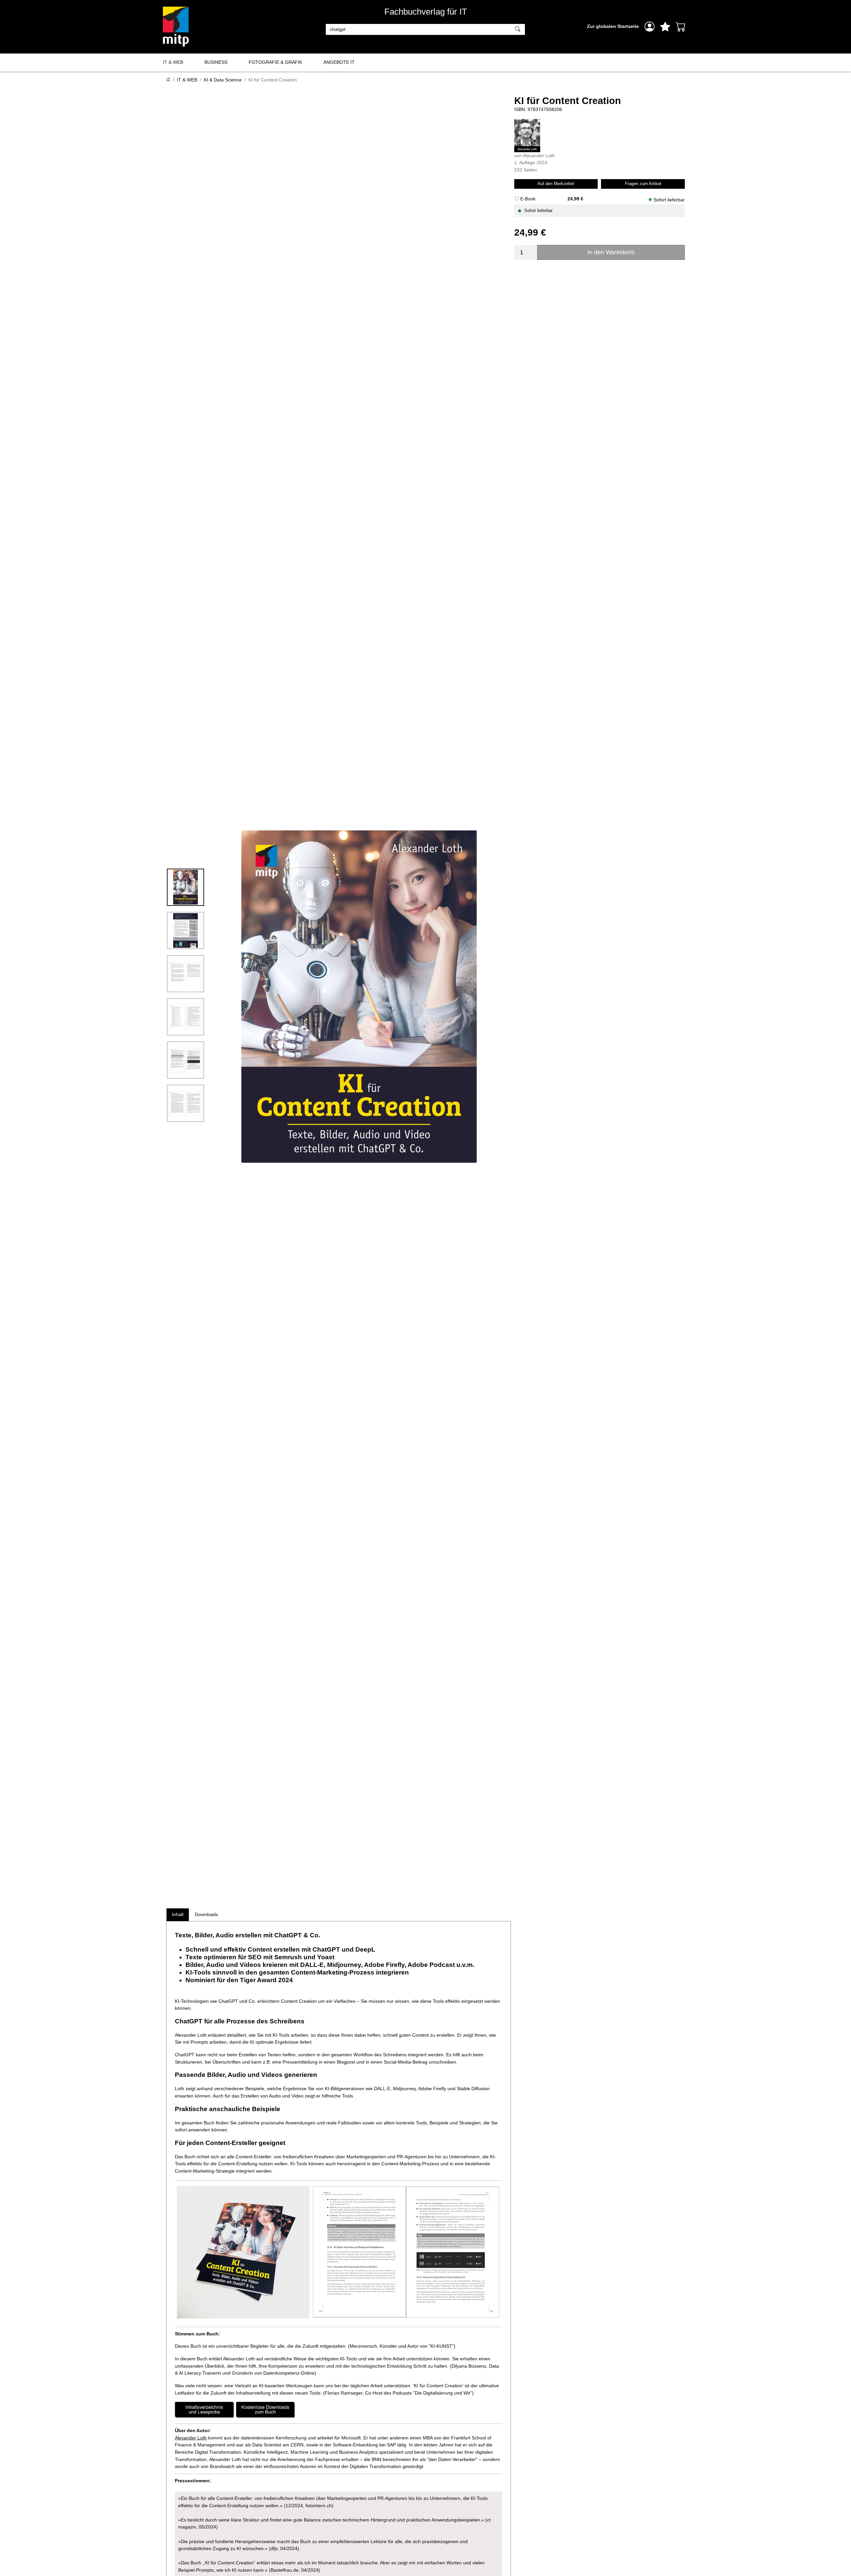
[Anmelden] (650, 27)
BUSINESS (216, 62)
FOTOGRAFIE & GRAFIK (275, 62)
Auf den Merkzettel (556, 183)
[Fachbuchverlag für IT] (176, 27)
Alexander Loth (191, 2438)
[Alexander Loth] (527, 135)
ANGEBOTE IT (339, 62)
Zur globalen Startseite (613, 26)
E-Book (528, 199)
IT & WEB (173, 62)
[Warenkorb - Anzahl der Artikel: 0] (681, 27)
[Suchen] (518, 30)
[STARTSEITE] (168, 80)
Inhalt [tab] (178, 1914)
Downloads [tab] (206, 1914)
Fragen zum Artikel (643, 183)
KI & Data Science (223, 80)
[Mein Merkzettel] (665, 27)
